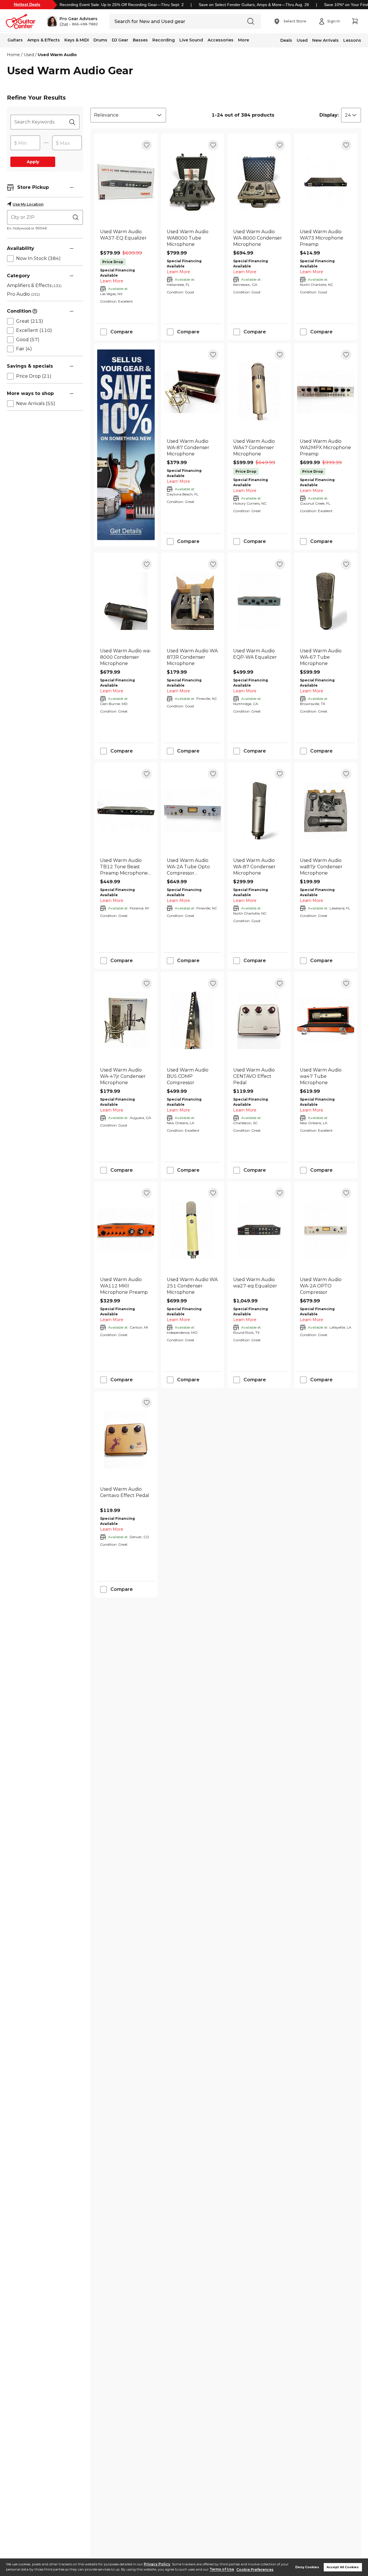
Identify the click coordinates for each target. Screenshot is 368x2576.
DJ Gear (120, 40)
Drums (100, 40)
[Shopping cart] (355, 21)
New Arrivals (325, 40)
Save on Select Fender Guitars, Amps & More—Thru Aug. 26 (254, 5)
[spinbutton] (25, 143)
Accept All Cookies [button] (343, 2567)
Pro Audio (23, 294)
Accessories (221, 40)
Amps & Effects (44, 40)
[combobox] (128, 115)
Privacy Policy (157, 2564)
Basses (140, 40)
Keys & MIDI (77, 40)
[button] (72, 21)
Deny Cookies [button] (307, 2567)
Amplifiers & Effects (34, 285)
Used (302, 40)
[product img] (126, 182)
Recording (164, 40)
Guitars (15, 40)
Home (13, 55)
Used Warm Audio (57, 55)
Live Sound (191, 40)
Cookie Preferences (255, 2570)
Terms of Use (222, 2570)
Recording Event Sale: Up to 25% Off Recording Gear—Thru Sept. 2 (122, 5)
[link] (126, 238)
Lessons (352, 40)
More (244, 40)
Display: (329, 115)
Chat (64, 24)
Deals (286, 40)
